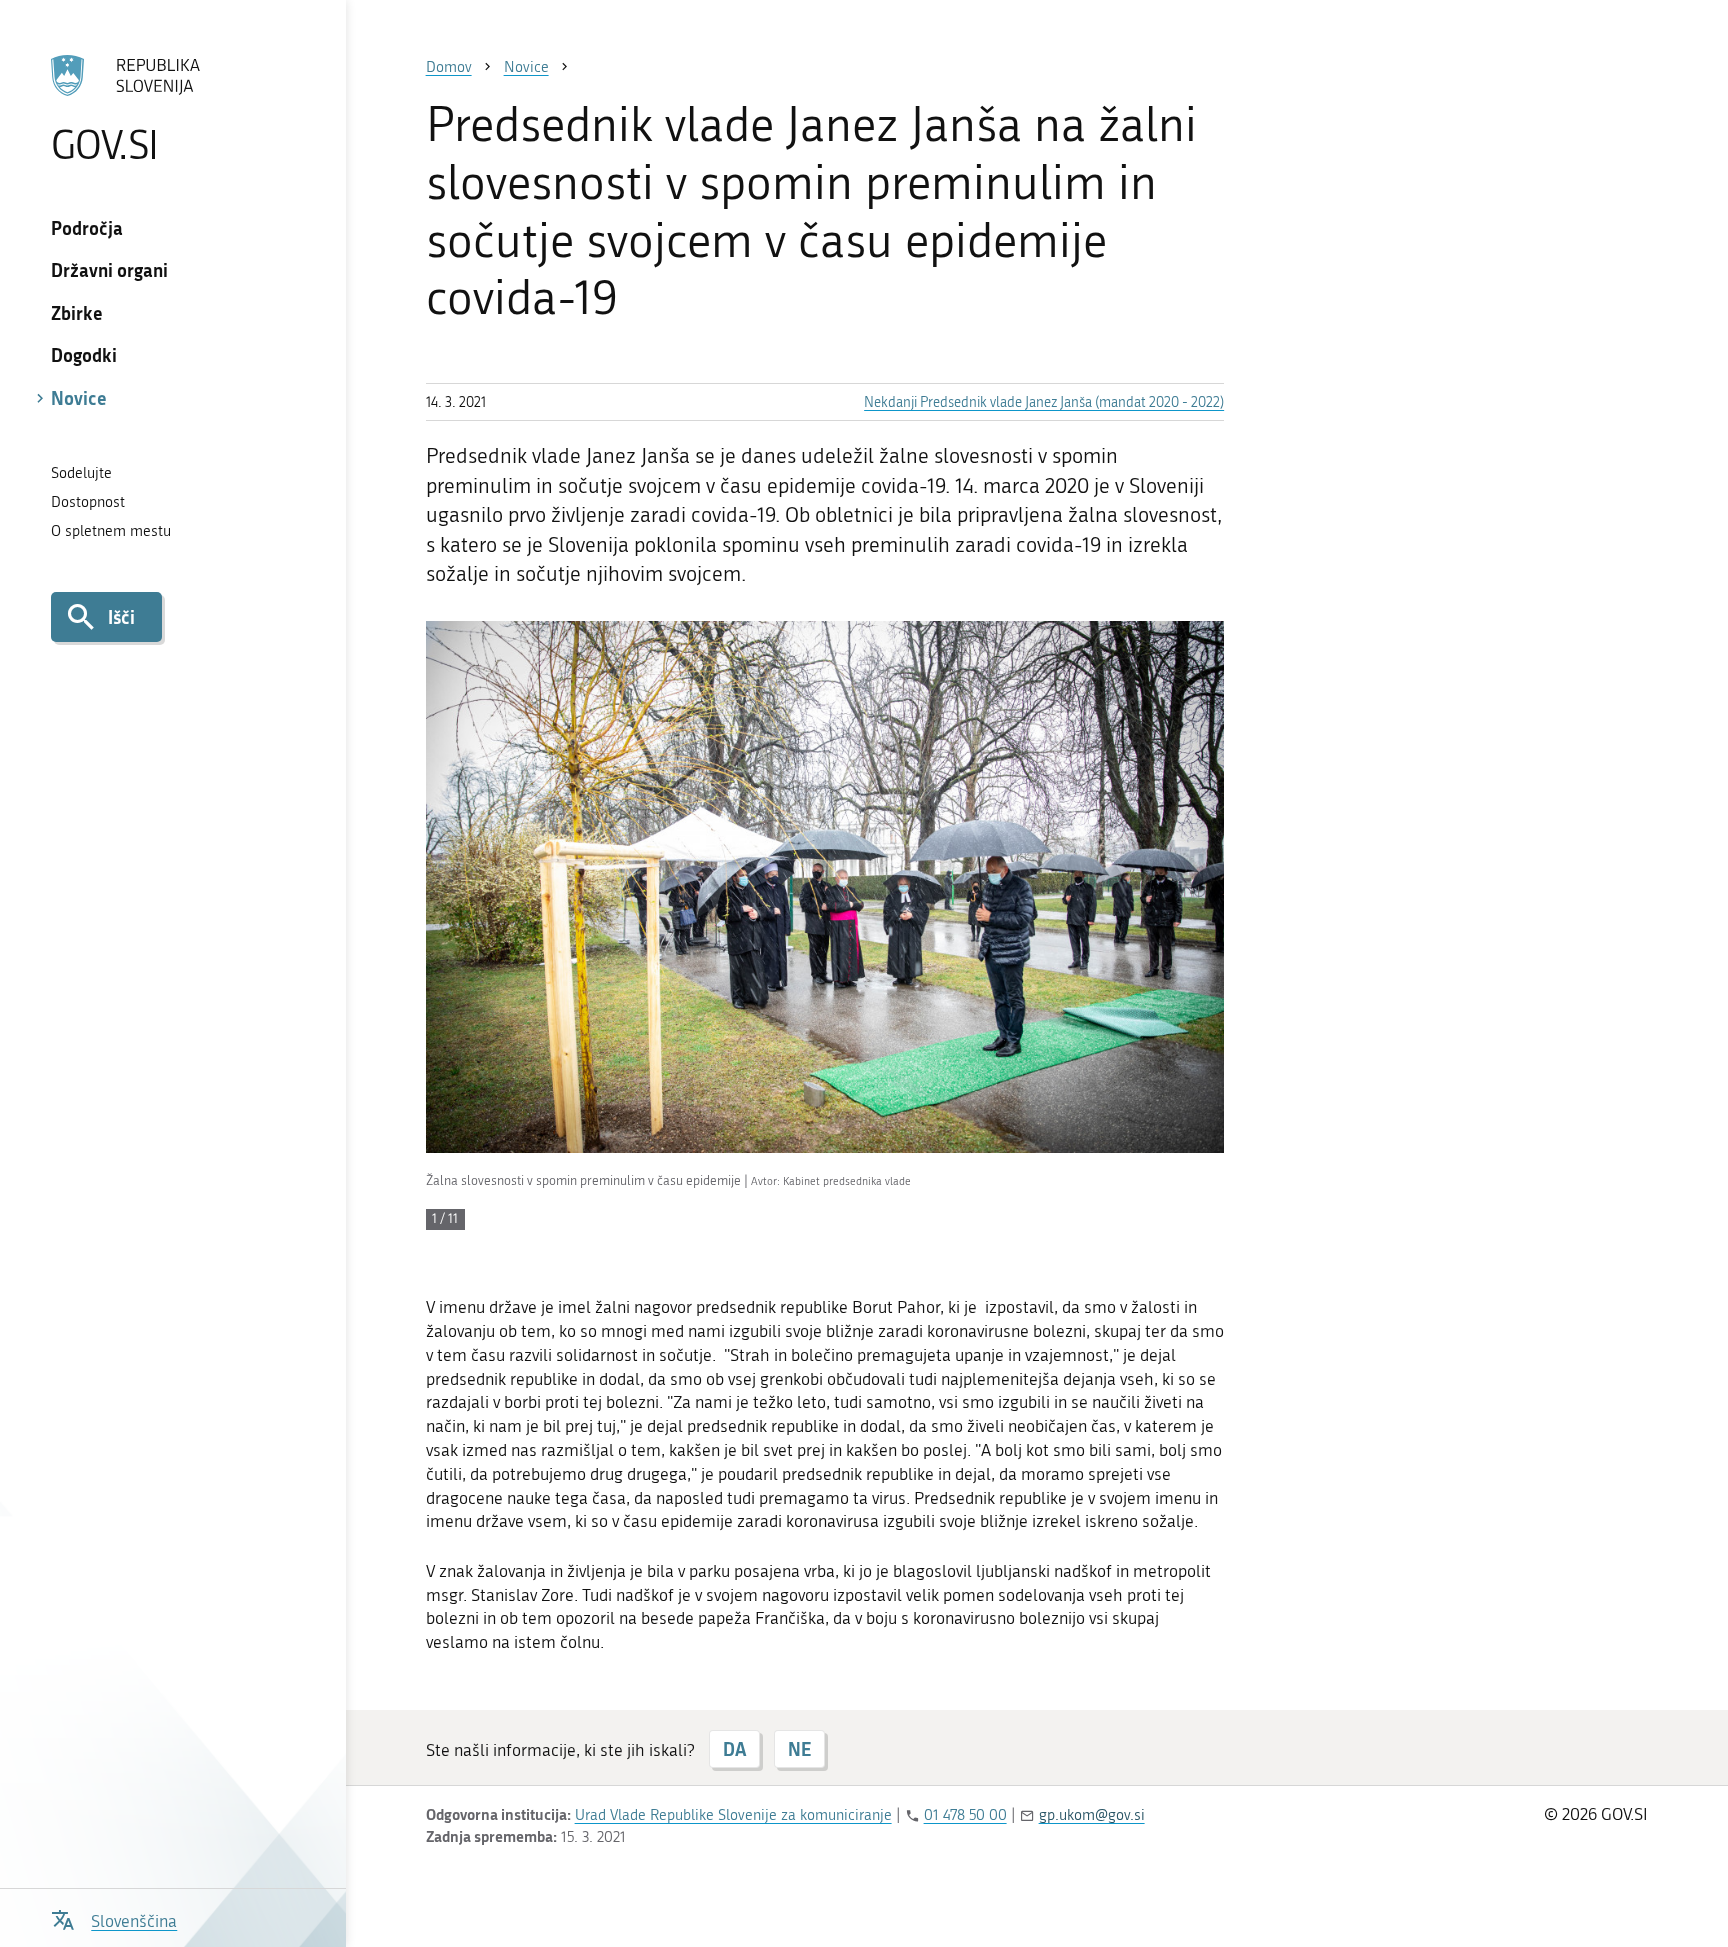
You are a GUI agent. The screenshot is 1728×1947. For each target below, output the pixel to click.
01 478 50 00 (965, 1815)
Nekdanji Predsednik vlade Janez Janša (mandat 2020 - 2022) (1044, 402)
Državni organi (109, 270)
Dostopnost (88, 502)
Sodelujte (81, 473)
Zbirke (77, 313)
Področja (87, 228)
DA (734, 1749)
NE (799, 1749)
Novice (79, 398)
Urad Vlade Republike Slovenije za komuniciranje (733, 1815)
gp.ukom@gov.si (1092, 1815)
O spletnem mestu (111, 531)
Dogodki (84, 355)
